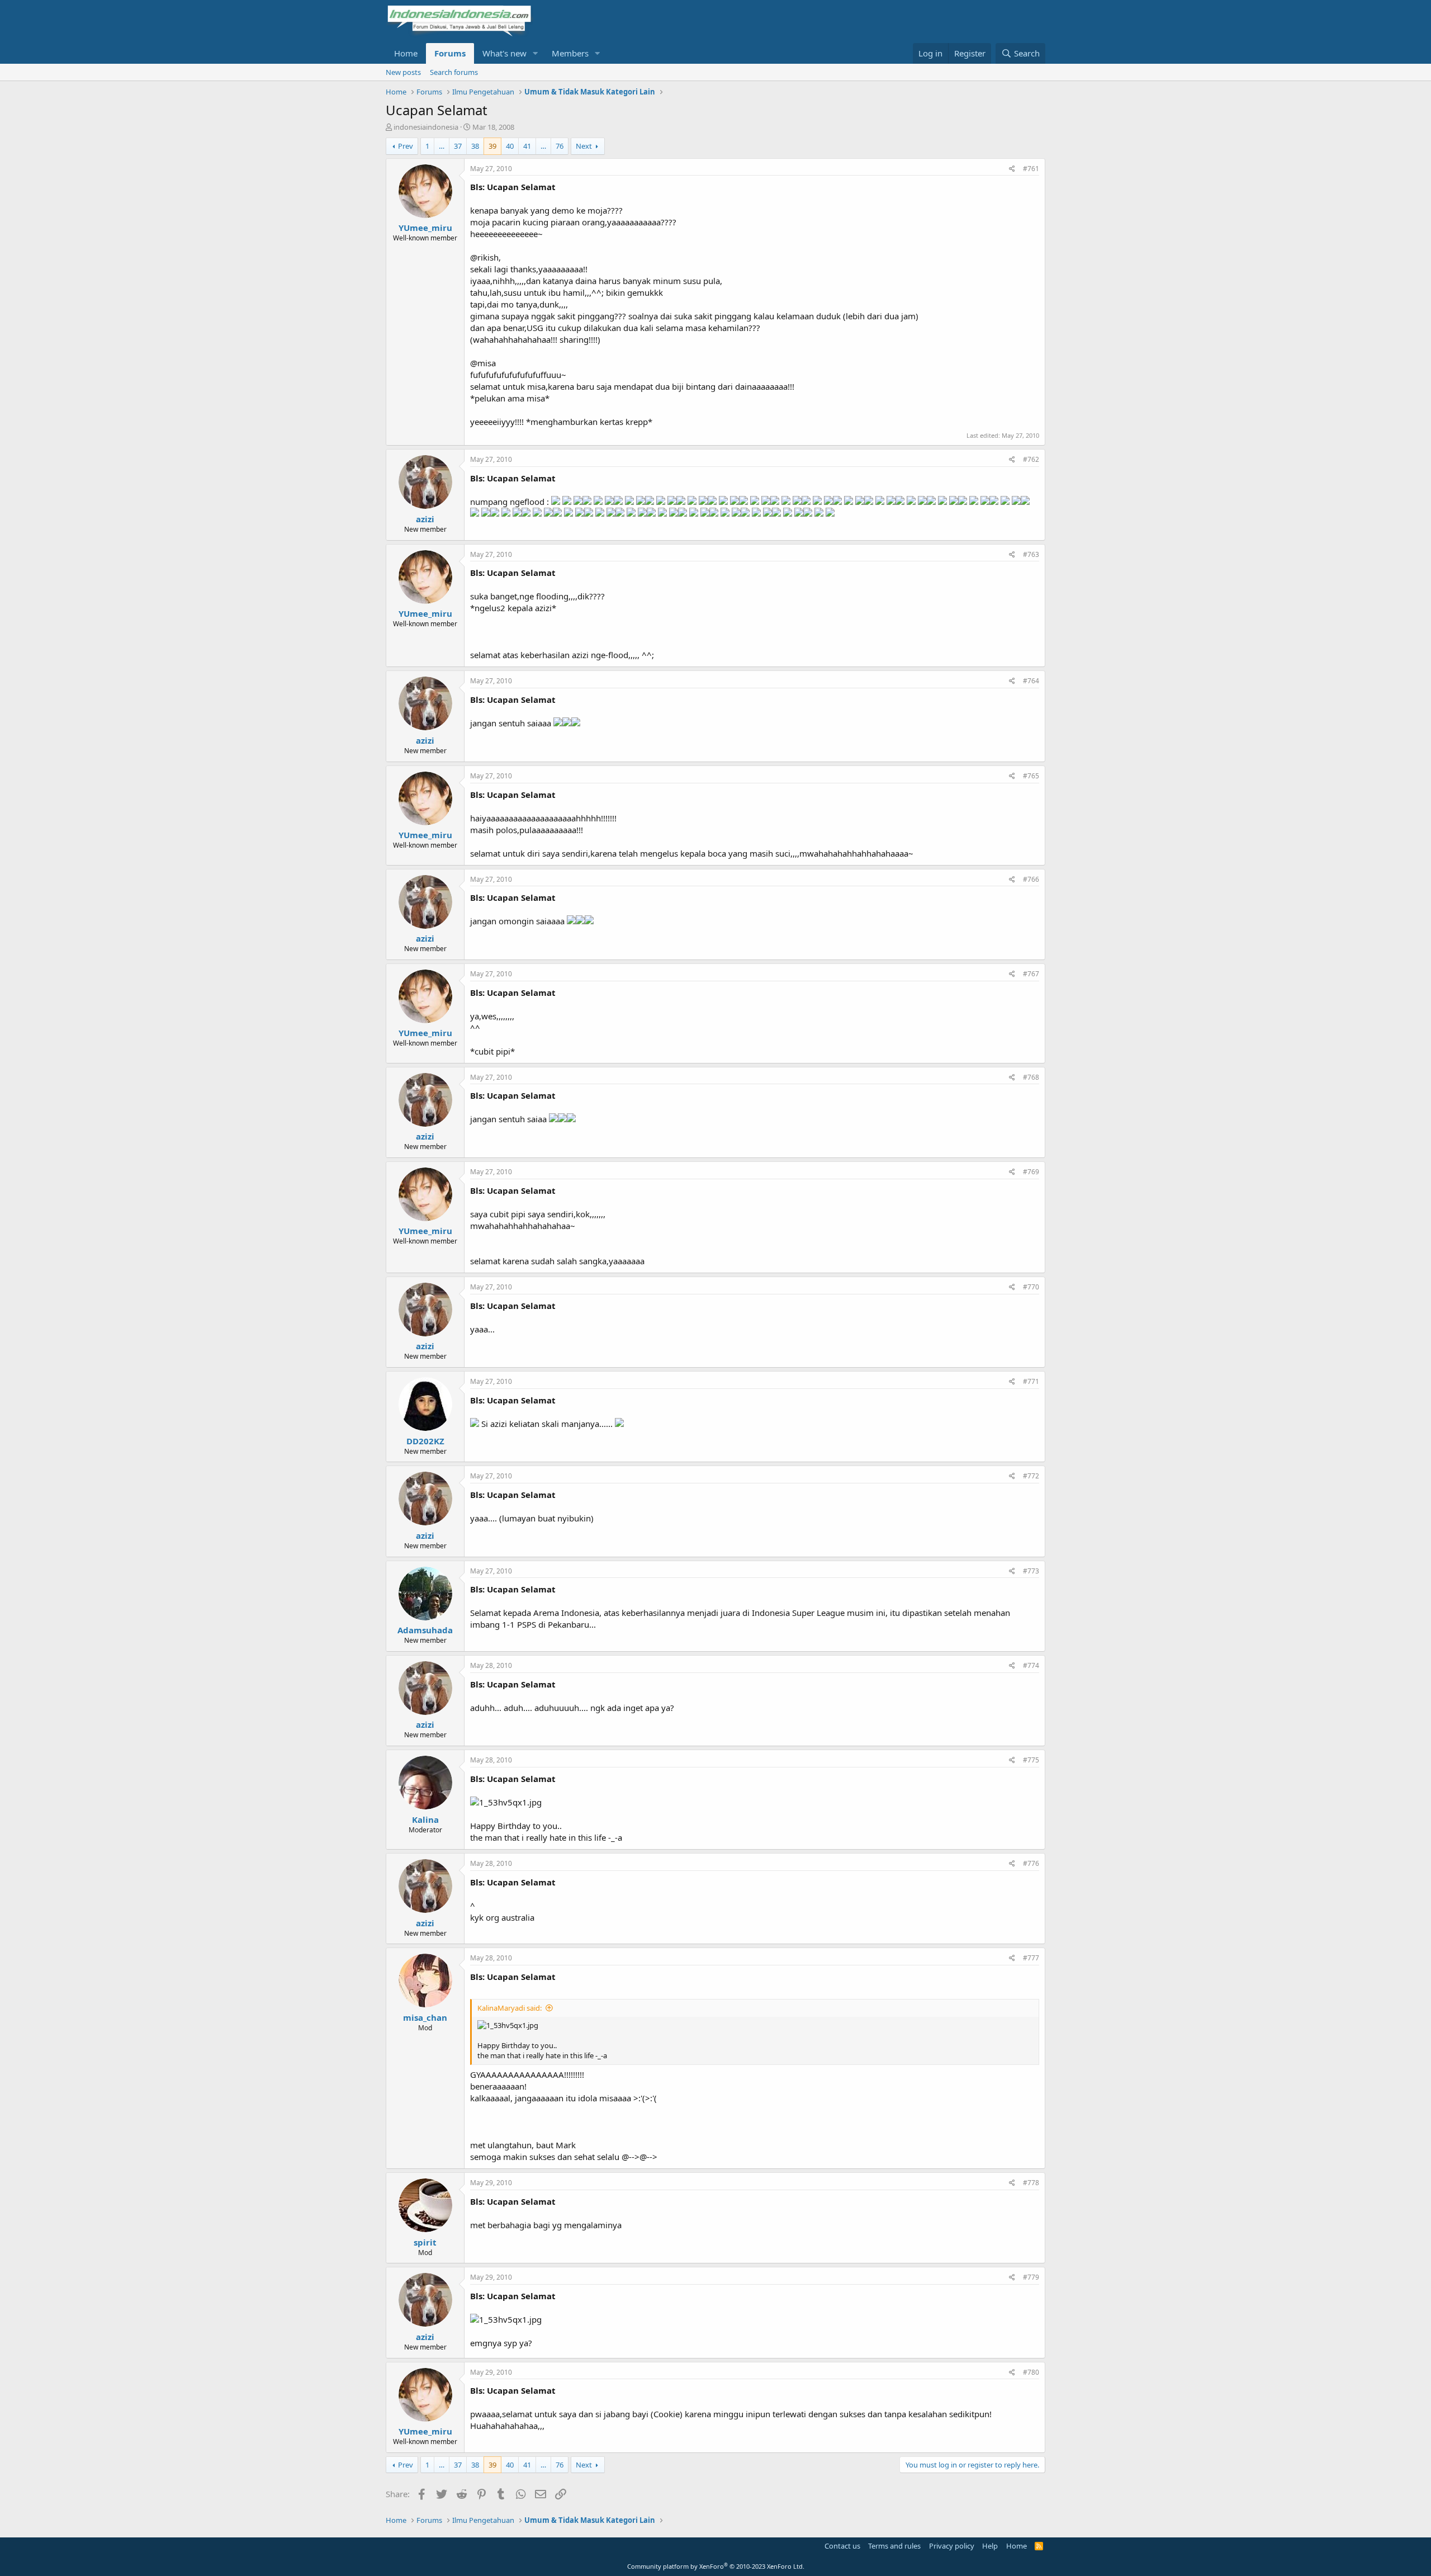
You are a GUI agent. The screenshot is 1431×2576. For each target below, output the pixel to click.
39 (492, 146)
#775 (1031, 1760)
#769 (1031, 1172)
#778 (1031, 2183)
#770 (1031, 1287)
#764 (1031, 681)
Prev (406, 146)
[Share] (1012, 169)
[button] (536, 53)
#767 (1031, 974)
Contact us (842, 2546)
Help (990, 2546)
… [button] (442, 146)
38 (475, 146)
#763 (1031, 554)
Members (570, 53)
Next (584, 146)
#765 (1031, 776)
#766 (1031, 879)
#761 (1031, 169)
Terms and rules (894, 2546)
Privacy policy (952, 2546)
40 (510, 146)
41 (527, 146)
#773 (1031, 1571)
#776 (1031, 1863)
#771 (1031, 1381)
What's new (504, 53)
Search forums (454, 72)
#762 (1031, 459)
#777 (1031, 1958)
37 (458, 146)
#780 (1031, 2372)
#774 (1031, 1665)
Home (406, 53)
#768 (1031, 1077)
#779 (1031, 2277)
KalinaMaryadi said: (510, 2008)
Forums (450, 53)
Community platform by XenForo (716, 2566)
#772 (1031, 1476)
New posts (403, 72)
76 (560, 146)
